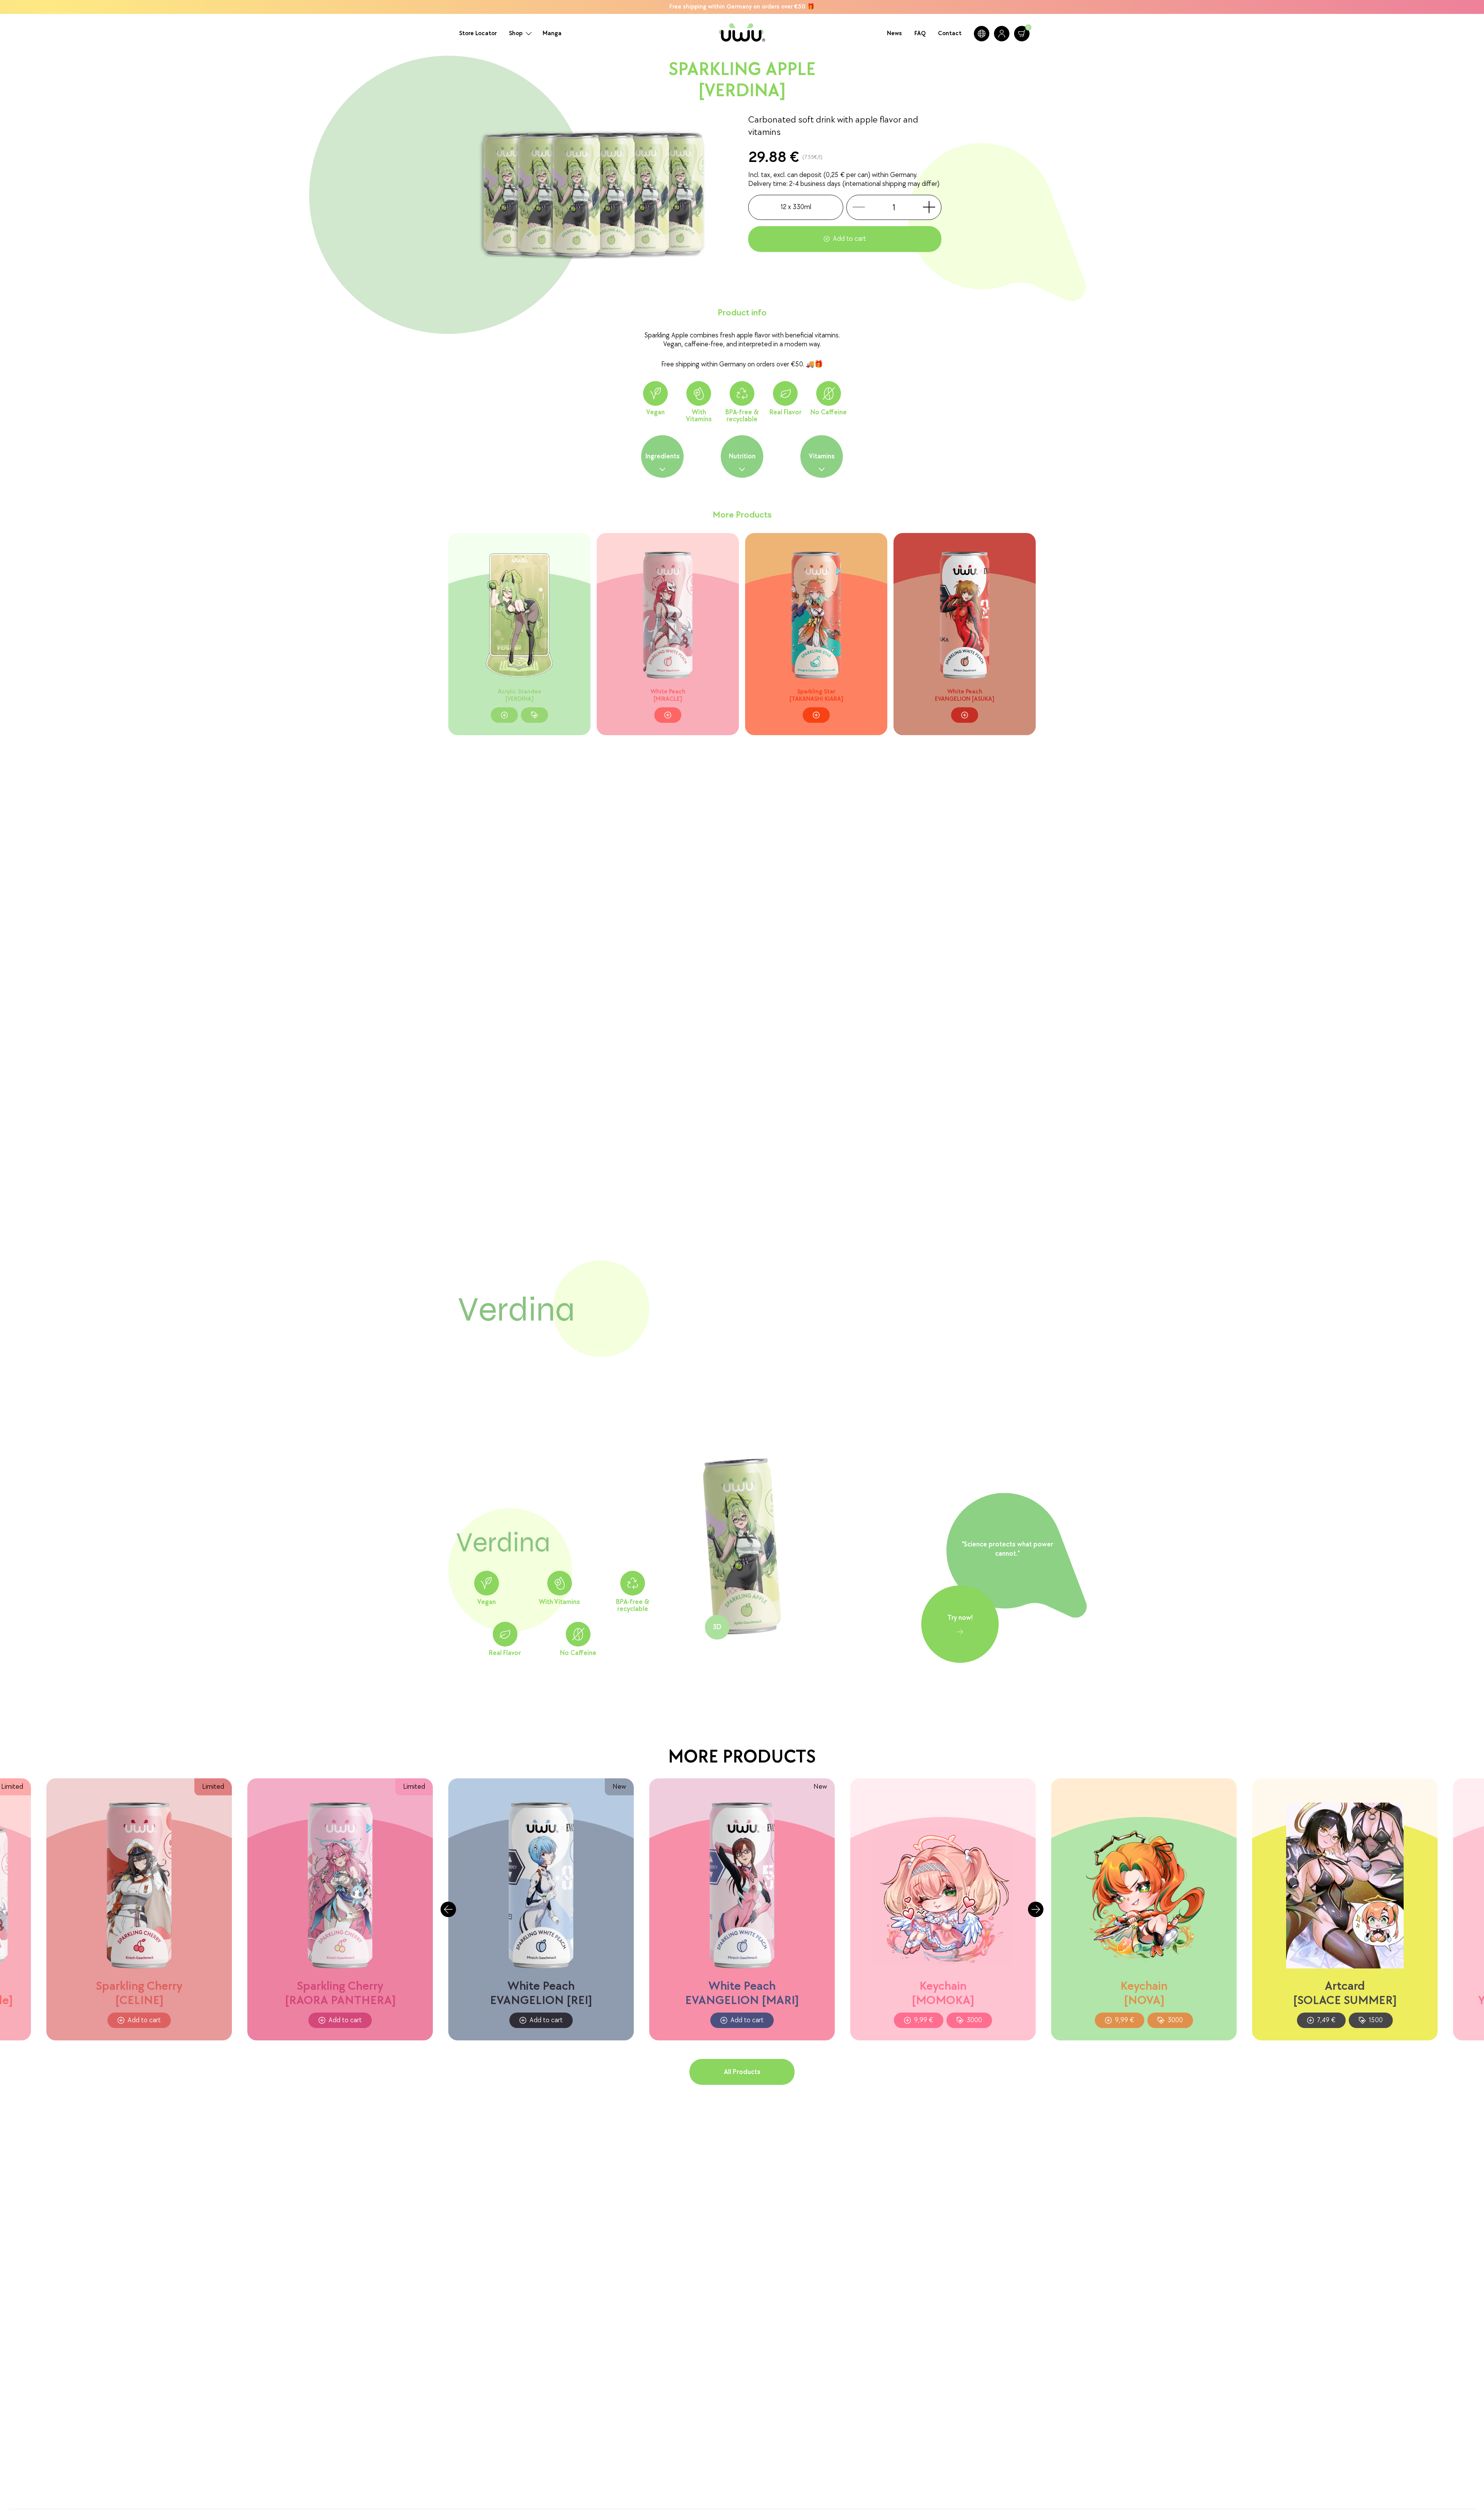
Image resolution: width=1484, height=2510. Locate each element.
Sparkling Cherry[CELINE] (139, 1993)
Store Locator (478, 33)
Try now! (960, 1618)
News (894, 33)
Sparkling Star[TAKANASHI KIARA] (816, 696)
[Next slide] (1036, 1909)
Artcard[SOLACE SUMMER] (1345, 1993)
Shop (516, 33)
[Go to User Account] (1002, 34)
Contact (950, 33)
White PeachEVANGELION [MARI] (742, 1993)
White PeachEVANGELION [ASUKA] (965, 696)
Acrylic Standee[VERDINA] (520, 696)
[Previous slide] (448, 1909)
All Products (742, 2072)
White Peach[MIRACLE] (668, 696)
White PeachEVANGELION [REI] (541, 1993)
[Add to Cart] (504, 715)
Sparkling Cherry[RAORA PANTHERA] (340, 1993)
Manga (552, 33)
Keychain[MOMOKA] (943, 1993)
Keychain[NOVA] (1144, 1993)
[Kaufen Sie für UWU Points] (534, 715)
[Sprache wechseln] (982, 34)
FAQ (920, 33)
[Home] (742, 34)
